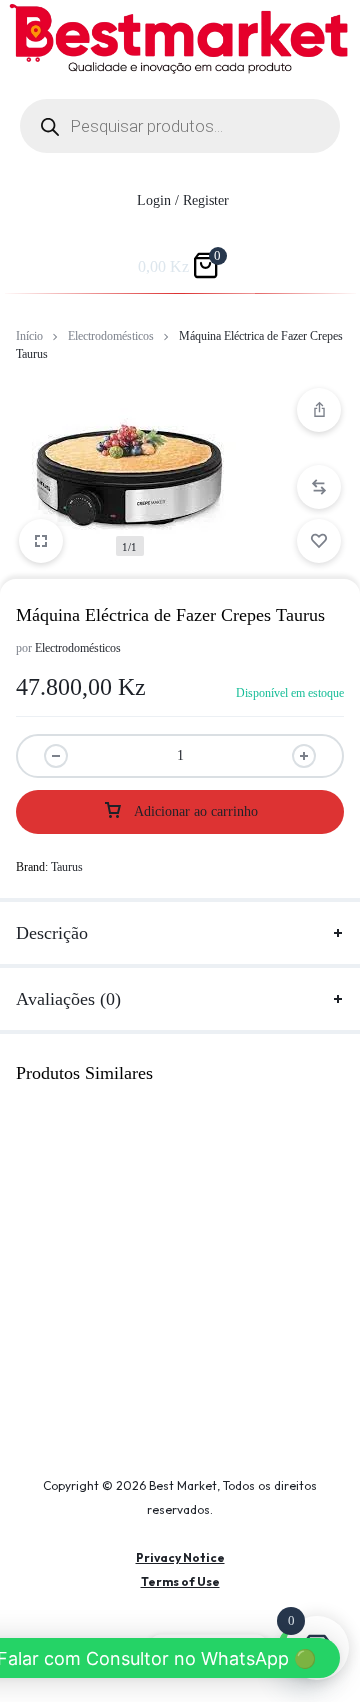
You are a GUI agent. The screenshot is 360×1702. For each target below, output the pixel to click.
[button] (319, 487)
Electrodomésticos (111, 336)
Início (29, 336)
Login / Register (183, 200)
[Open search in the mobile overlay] (180, 126)
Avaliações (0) (68, 999)
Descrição (52, 933)
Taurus (67, 867)
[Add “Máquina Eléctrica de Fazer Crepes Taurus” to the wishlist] (319, 541)
